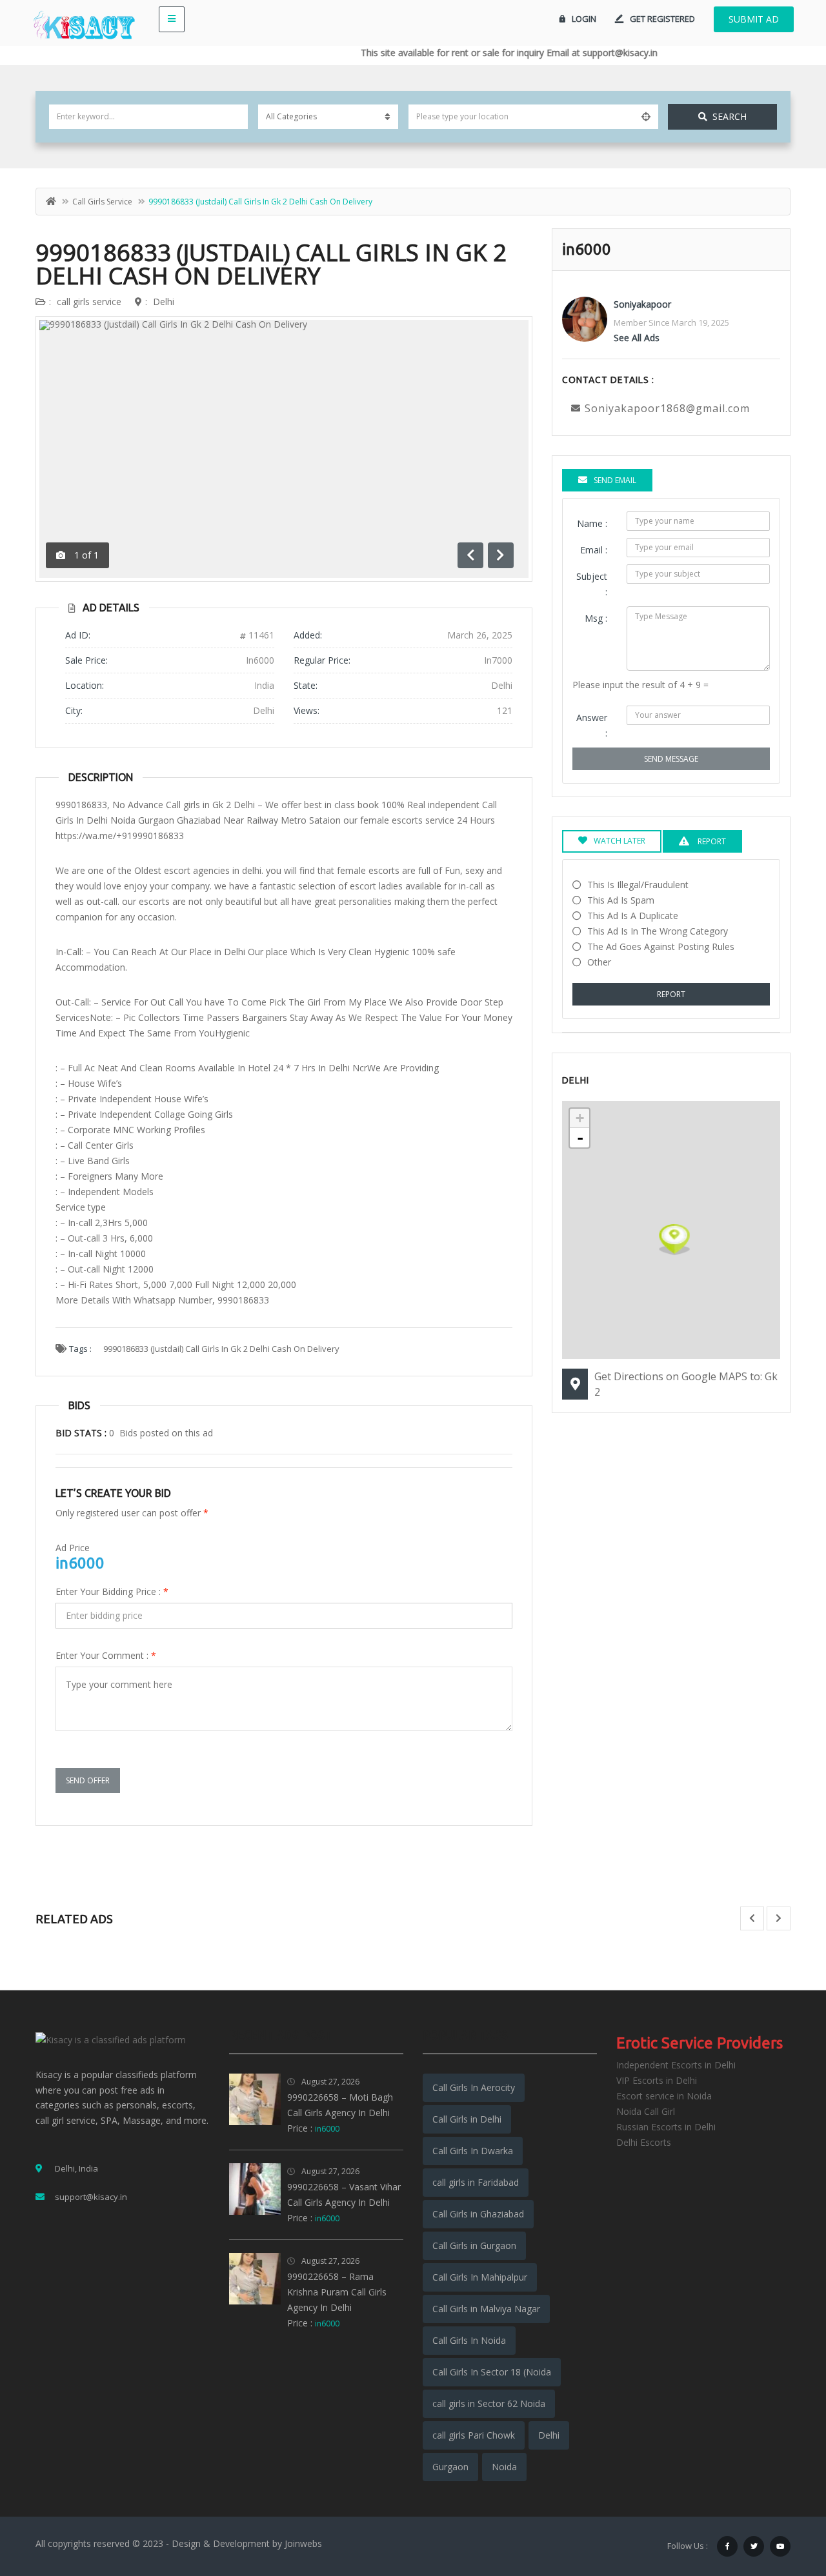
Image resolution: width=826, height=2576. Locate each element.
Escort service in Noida (664, 2096)
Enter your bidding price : (112, 1591)
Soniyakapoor (642, 304)
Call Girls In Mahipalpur (480, 2277)
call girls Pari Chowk (474, 2435)
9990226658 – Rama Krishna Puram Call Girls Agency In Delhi (337, 2292)
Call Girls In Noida (469, 2340)
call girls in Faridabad (476, 2182)
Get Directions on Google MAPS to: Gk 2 (686, 1384)
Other (599, 962)
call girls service (102, 202)
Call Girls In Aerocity (474, 2087)
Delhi (164, 302)
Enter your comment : (106, 1655)
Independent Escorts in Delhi (676, 2065)
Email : (594, 550)
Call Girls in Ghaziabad (478, 2214)
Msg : (596, 618)
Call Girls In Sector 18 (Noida (492, 2372)
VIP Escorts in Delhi (657, 2080)
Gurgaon (450, 2467)
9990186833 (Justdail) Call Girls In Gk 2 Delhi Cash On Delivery (271, 264)
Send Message (671, 759)
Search (730, 116)
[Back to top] (784, 2495)
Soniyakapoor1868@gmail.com (667, 408)
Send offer (88, 1780)
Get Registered (662, 19)
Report (671, 994)
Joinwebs (303, 2543)
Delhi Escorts (644, 2142)
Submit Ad (754, 19)
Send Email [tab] (615, 480)
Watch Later (619, 841)
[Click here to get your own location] (646, 117)
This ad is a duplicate (633, 916)
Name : (592, 523)
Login (584, 19)
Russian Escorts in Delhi (666, 2127)
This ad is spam (621, 900)
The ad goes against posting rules (661, 946)
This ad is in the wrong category (658, 931)
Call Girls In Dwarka (473, 2151)
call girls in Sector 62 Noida (489, 2403)
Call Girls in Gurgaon (474, 2245)
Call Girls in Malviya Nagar (486, 2309)
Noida (504, 2467)
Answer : (592, 725)
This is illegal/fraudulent (638, 885)
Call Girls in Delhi (467, 2119)
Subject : (592, 584)
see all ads (637, 338)
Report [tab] (711, 841)
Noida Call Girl (646, 2111)
